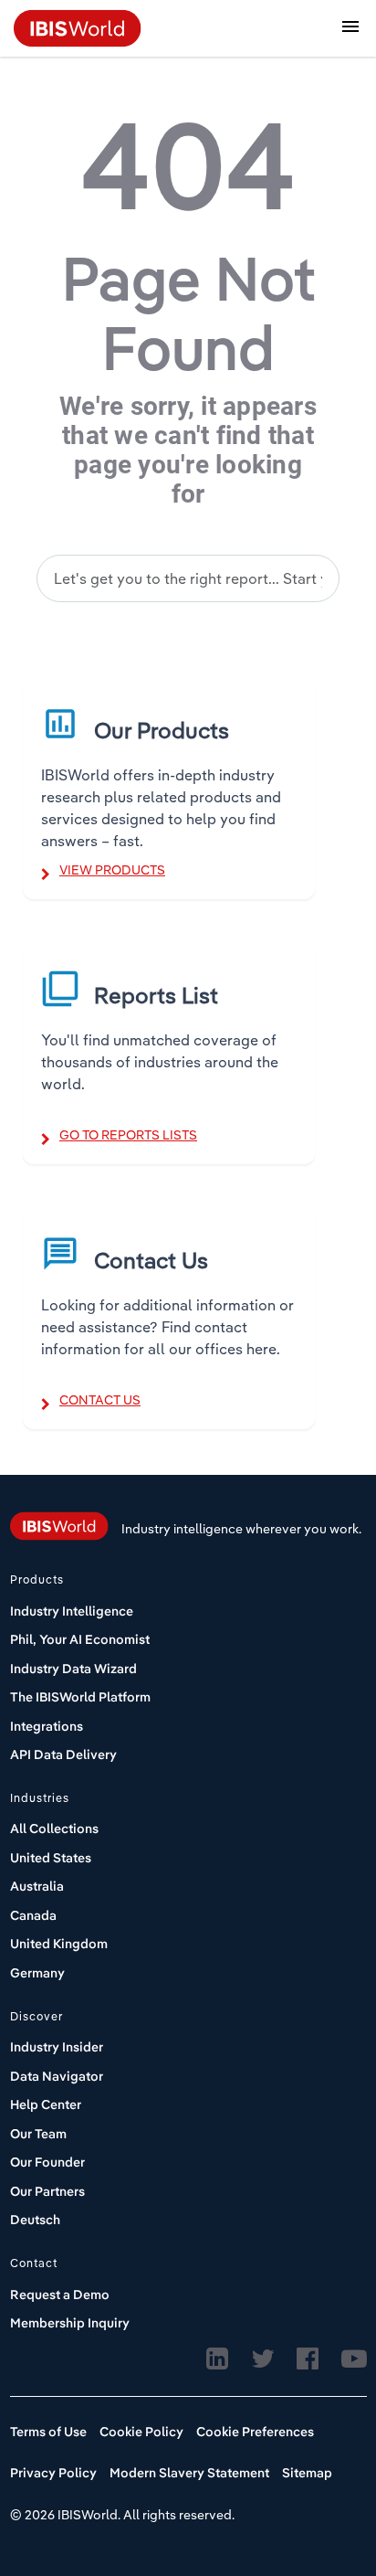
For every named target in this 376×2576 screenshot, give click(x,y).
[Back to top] (317, 2489)
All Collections (54, 1829)
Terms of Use (48, 2432)
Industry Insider (57, 2047)
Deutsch (35, 2220)
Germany (37, 1973)
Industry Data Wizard (73, 1669)
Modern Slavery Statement (189, 2473)
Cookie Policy (141, 2432)
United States (51, 1858)
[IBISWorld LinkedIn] (217, 2359)
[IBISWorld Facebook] (308, 2359)
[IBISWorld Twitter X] (263, 2359)
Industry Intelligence (72, 1611)
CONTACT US (100, 1400)
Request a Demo (60, 2295)
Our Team (38, 2134)
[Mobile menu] (350, 29)
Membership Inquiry (70, 2323)
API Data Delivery (63, 1754)
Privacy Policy (53, 2473)
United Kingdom (59, 1944)
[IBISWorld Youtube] (354, 2359)
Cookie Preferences (255, 2432)
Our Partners (47, 2191)
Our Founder (47, 2162)
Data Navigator (57, 2076)
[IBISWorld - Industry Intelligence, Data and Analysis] (78, 27)
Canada (33, 1915)
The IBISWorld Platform (80, 1697)
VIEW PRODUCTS (112, 870)
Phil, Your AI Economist (80, 1639)
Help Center (46, 2104)
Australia (37, 1886)
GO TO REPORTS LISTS (128, 1135)
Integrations (47, 1726)
